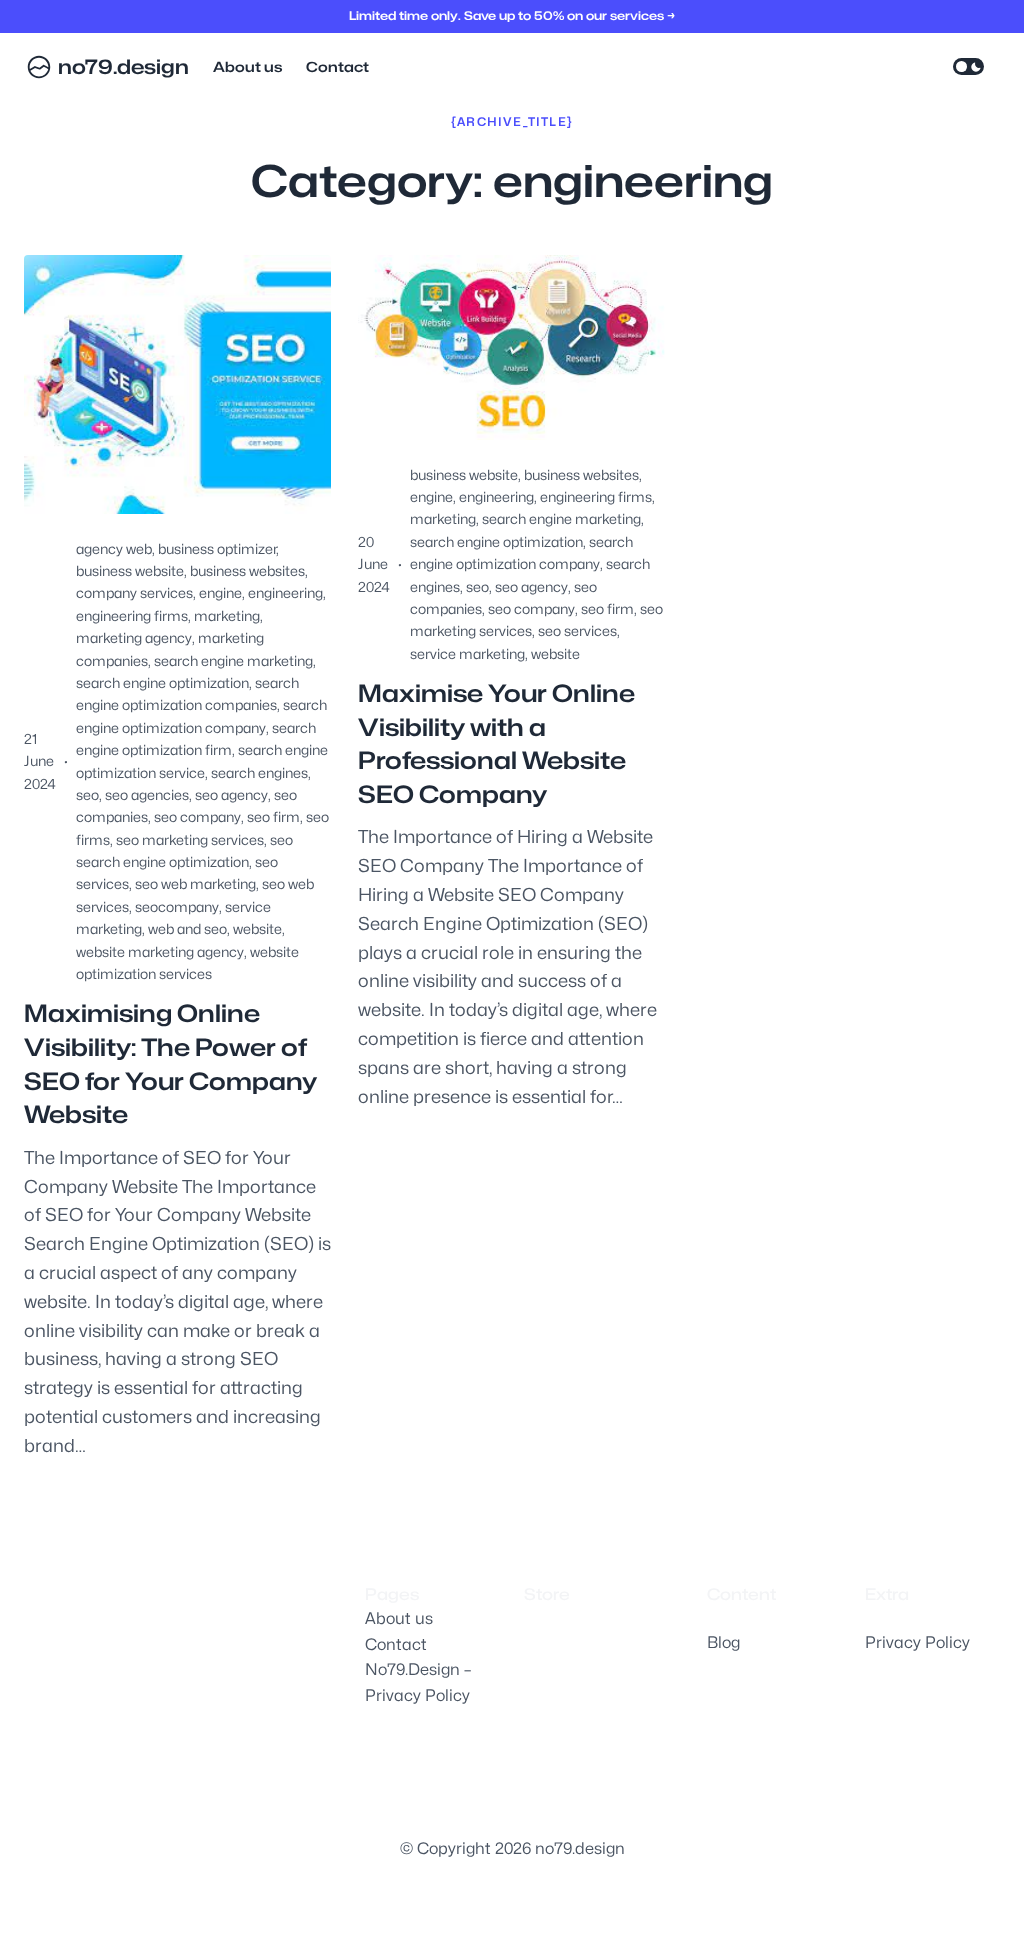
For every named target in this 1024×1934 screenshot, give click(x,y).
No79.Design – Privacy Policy (418, 1682)
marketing (227, 615)
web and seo (187, 928)
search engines (259, 772)
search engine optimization (162, 682)
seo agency (231, 794)
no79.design (123, 67)
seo (87, 794)
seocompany (177, 906)
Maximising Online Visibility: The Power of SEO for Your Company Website (170, 1064)
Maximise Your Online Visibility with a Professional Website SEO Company (496, 744)
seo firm (273, 816)
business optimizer (217, 548)
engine (220, 592)
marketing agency (134, 637)
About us (399, 1618)
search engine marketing (233, 660)
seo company (197, 816)
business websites (247, 570)
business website (130, 570)
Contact (396, 1644)
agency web (114, 548)
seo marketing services (190, 839)
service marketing (467, 653)
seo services (577, 630)
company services (134, 592)
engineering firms (132, 615)
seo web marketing (195, 883)
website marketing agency (160, 951)
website (257, 928)
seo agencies (147, 794)
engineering (285, 592)
